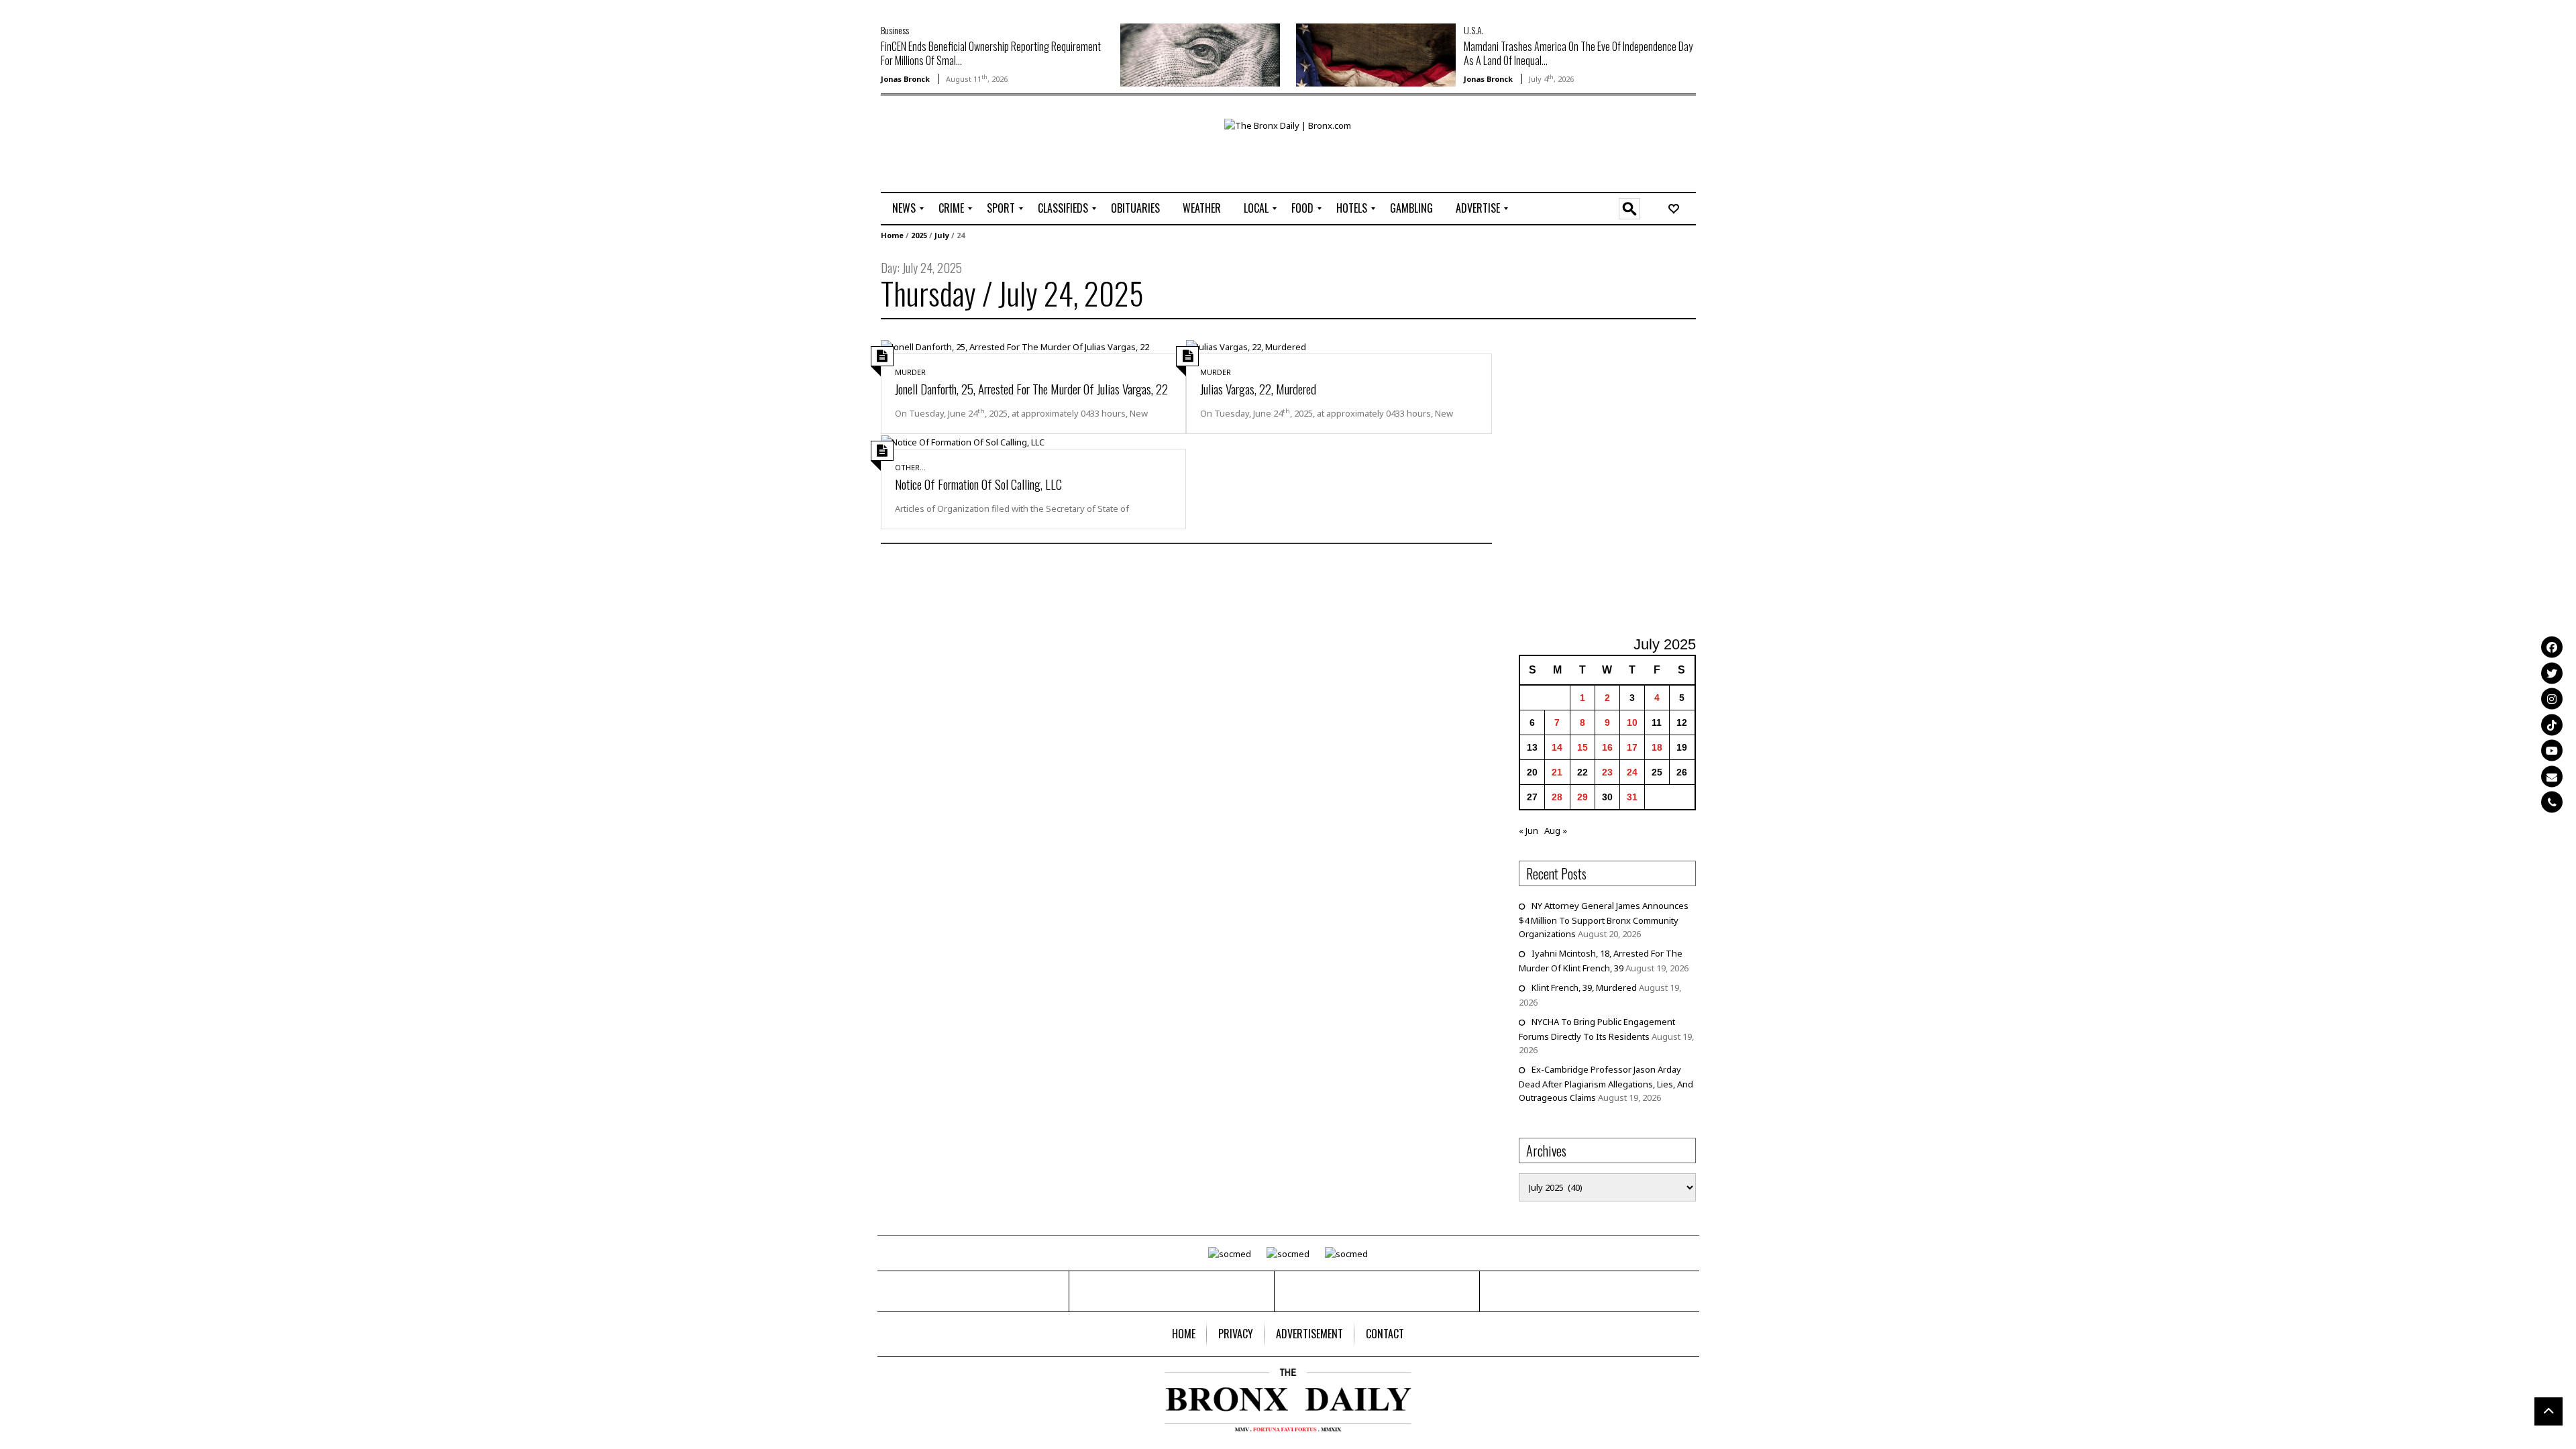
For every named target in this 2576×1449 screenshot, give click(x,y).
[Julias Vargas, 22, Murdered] (1246, 346)
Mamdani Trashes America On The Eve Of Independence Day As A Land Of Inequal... (1578, 53)
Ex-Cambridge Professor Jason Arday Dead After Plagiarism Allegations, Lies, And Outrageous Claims (1606, 1083)
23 (1607, 772)
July (942, 235)
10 (1632, 722)
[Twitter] (2552, 673)
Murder (910, 372)
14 (1557, 747)
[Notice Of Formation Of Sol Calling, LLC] (963, 441)
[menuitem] (904, 209)
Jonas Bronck (905, 79)
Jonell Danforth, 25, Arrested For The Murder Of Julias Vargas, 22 (1031, 388)
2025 (919, 235)
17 (1632, 747)
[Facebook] (2552, 647)
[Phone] (2552, 802)
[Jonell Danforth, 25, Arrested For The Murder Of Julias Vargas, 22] (1015, 346)
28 (1557, 797)
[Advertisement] (959, 162)
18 (1657, 747)
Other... (910, 467)
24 (1632, 772)
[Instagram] (2552, 699)
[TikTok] (2552, 724)
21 (1557, 772)
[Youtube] (2552, 751)
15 (1582, 747)
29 (1582, 797)
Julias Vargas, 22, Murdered (1258, 388)
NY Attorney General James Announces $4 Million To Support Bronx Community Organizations (1604, 920)
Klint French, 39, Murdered (1584, 987)
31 (1632, 797)
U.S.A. (1474, 30)
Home (892, 235)
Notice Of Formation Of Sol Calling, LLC (978, 484)
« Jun (1528, 830)
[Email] (2552, 776)
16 (1607, 747)
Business (895, 30)
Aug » (1556, 830)
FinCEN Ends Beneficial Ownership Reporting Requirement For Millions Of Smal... (991, 53)
